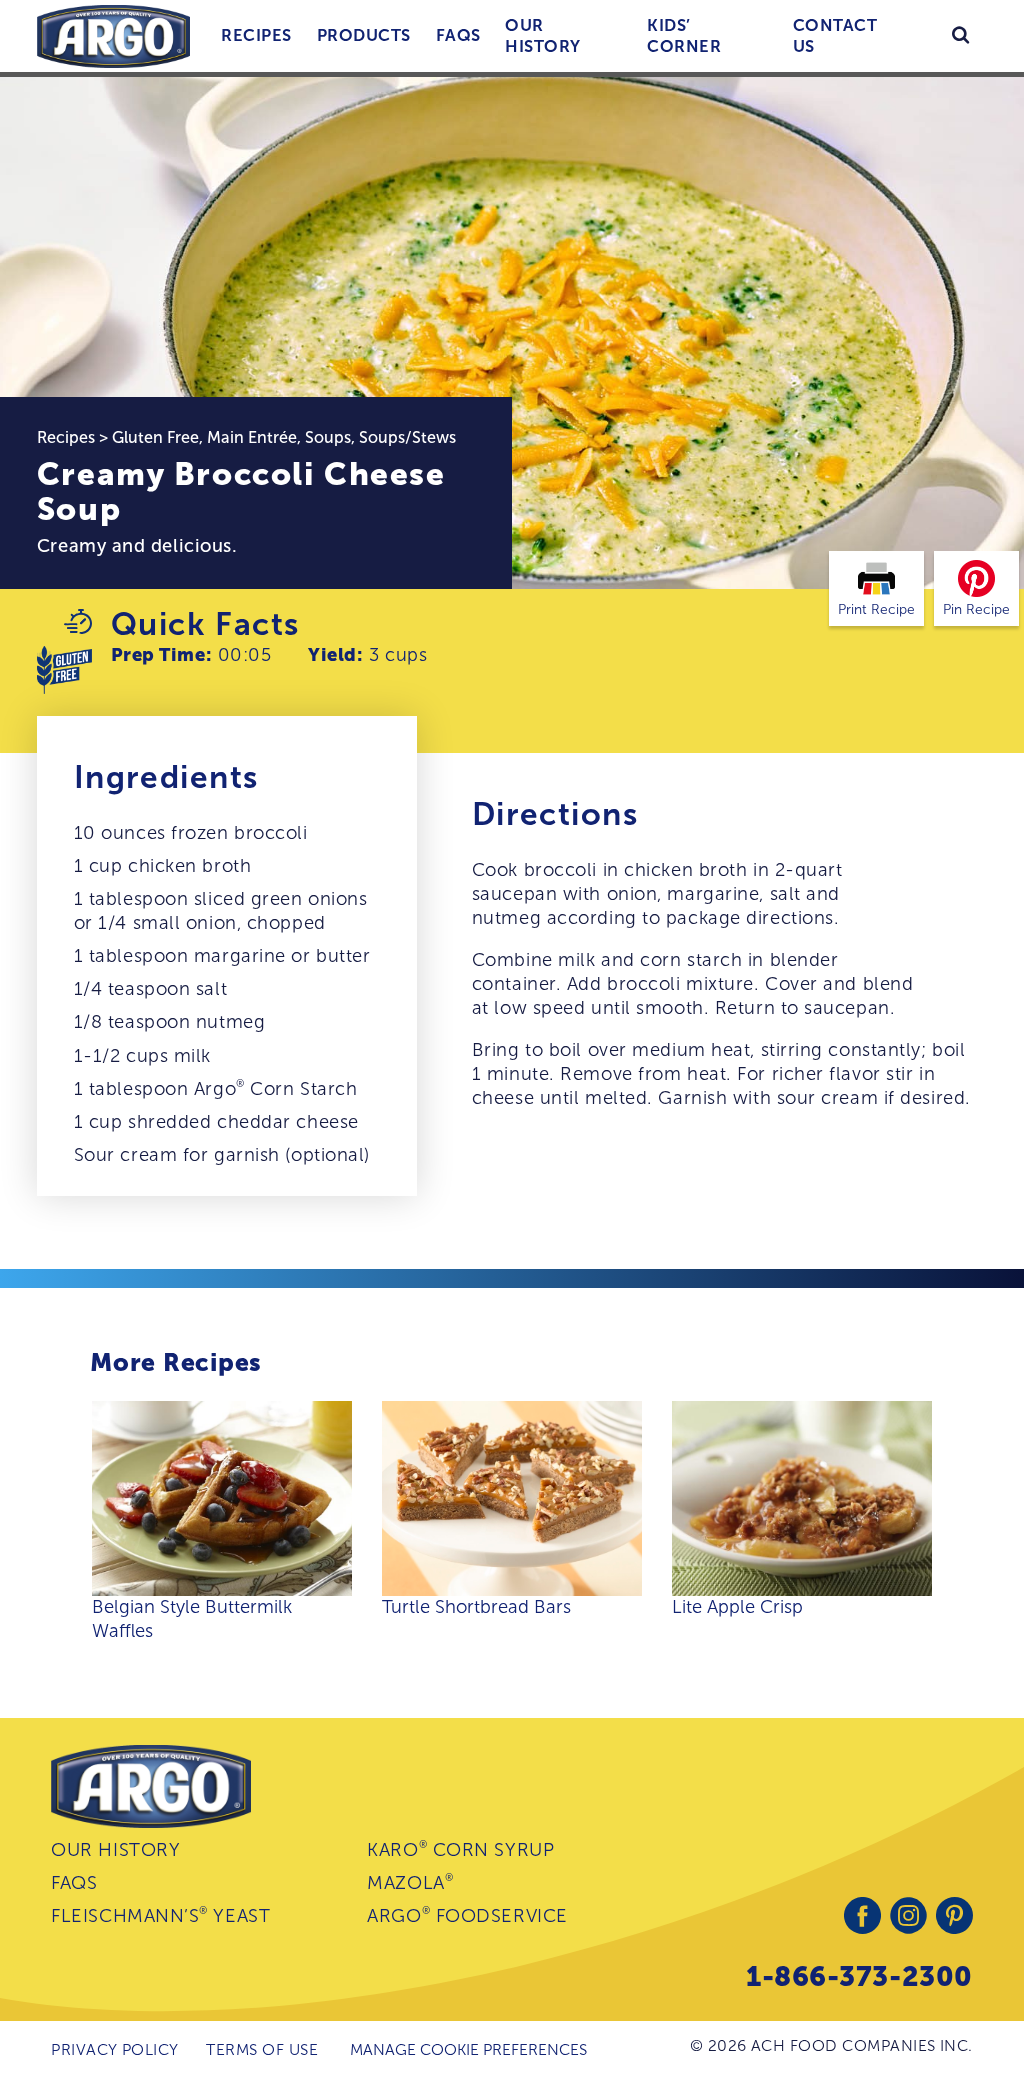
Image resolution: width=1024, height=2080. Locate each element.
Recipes (256, 35)
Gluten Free (155, 437)
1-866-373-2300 (859, 1976)
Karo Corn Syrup (460, 1849)
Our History (542, 36)
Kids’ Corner (684, 36)
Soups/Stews (407, 437)
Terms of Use (262, 2049)
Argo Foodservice (467, 1915)
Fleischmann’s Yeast (160, 1915)
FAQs (458, 35)
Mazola (410, 1882)
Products (364, 35)
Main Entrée (252, 437)
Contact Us (835, 36)
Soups (328, 437)
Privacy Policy (115, 2049)
